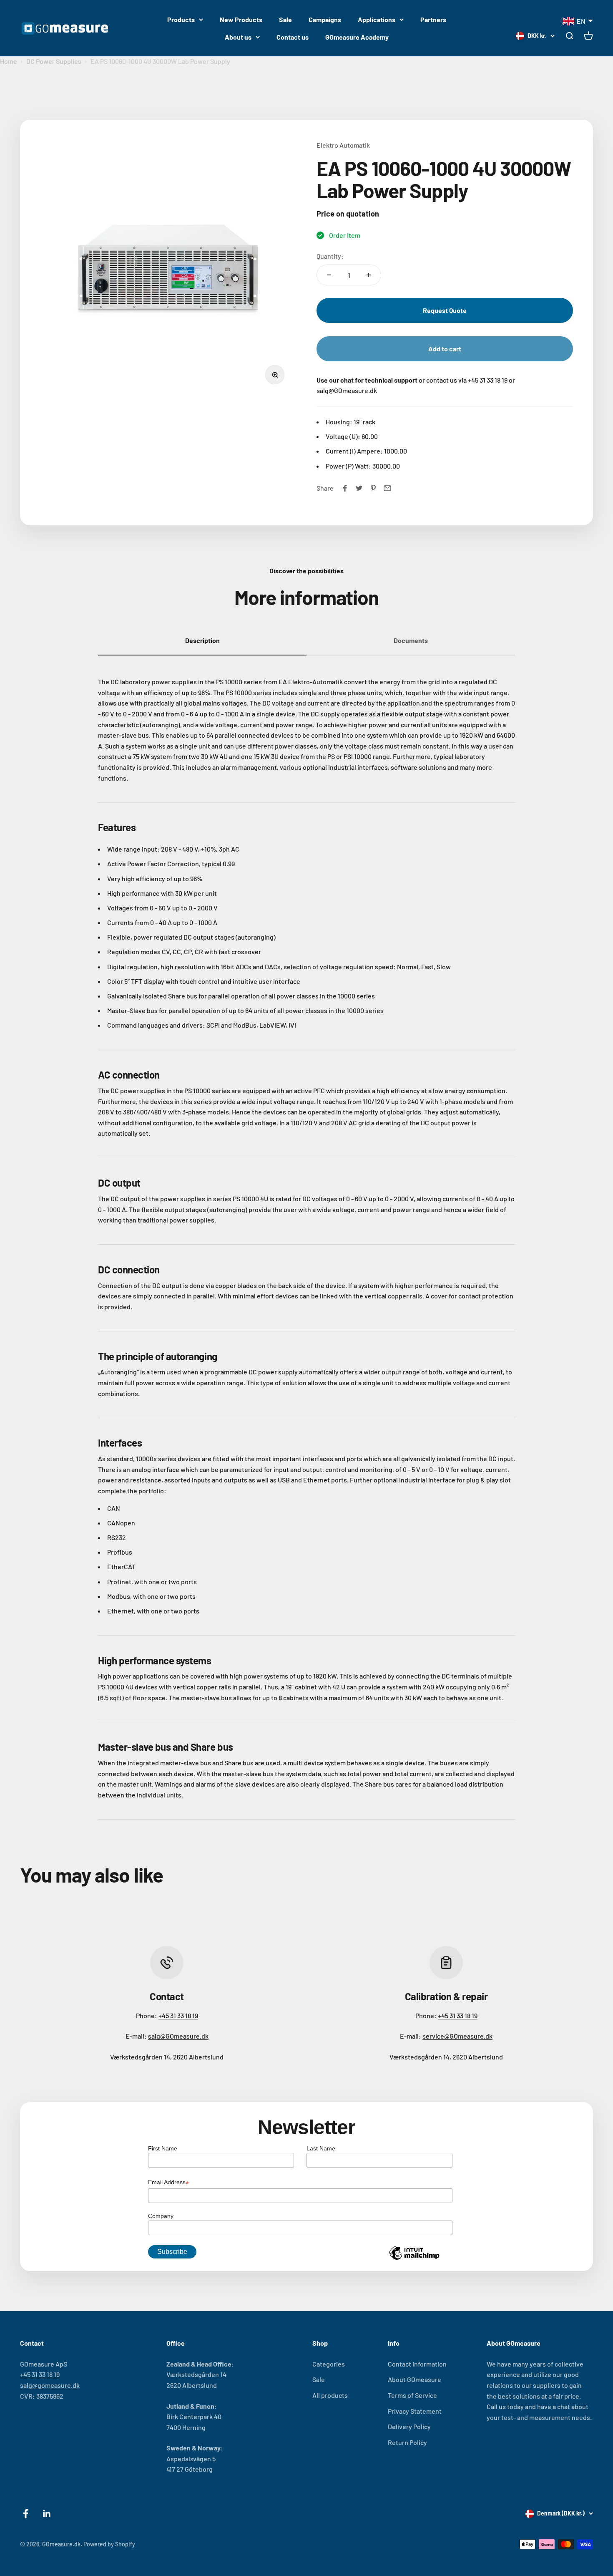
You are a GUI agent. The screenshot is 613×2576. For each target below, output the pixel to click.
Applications (377, 19)
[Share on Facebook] (345, 488)
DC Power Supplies (54, 61)
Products (181, 19)
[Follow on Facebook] (26, 2514)
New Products (241, 19)
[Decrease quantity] (329, 275)
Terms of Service (412, 2395)
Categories (329, 2364)
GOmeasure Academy (357, 37)
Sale (285, 19)
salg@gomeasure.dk (50, 2385)
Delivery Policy (409, 2426)
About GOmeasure (415, 2379)
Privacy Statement (415, 2411)
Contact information (417, 2364)
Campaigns (325, 19)
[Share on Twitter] (359, 488)
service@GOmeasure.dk (457, 2036)
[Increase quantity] (369, 275)
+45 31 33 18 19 (178, 2015)
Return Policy (407, 2442)
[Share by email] (387, 488)
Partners (433, 19)
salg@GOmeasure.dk (178, 2036)
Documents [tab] (411, 640)
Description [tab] (202, 640)
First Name (163, 2148)
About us (238, 37)
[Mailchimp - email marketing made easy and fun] (414, 2259)
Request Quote (445, 310)
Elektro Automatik (343, 145)
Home (9, 61)
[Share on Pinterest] (373, 488)
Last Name (321, 2148)
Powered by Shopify (109, 2544)
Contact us (293, 37)
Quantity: (330, 256)
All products (330, 2395)
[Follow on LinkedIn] (47, 2514)
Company (161, 2216)
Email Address (168, 2183)
